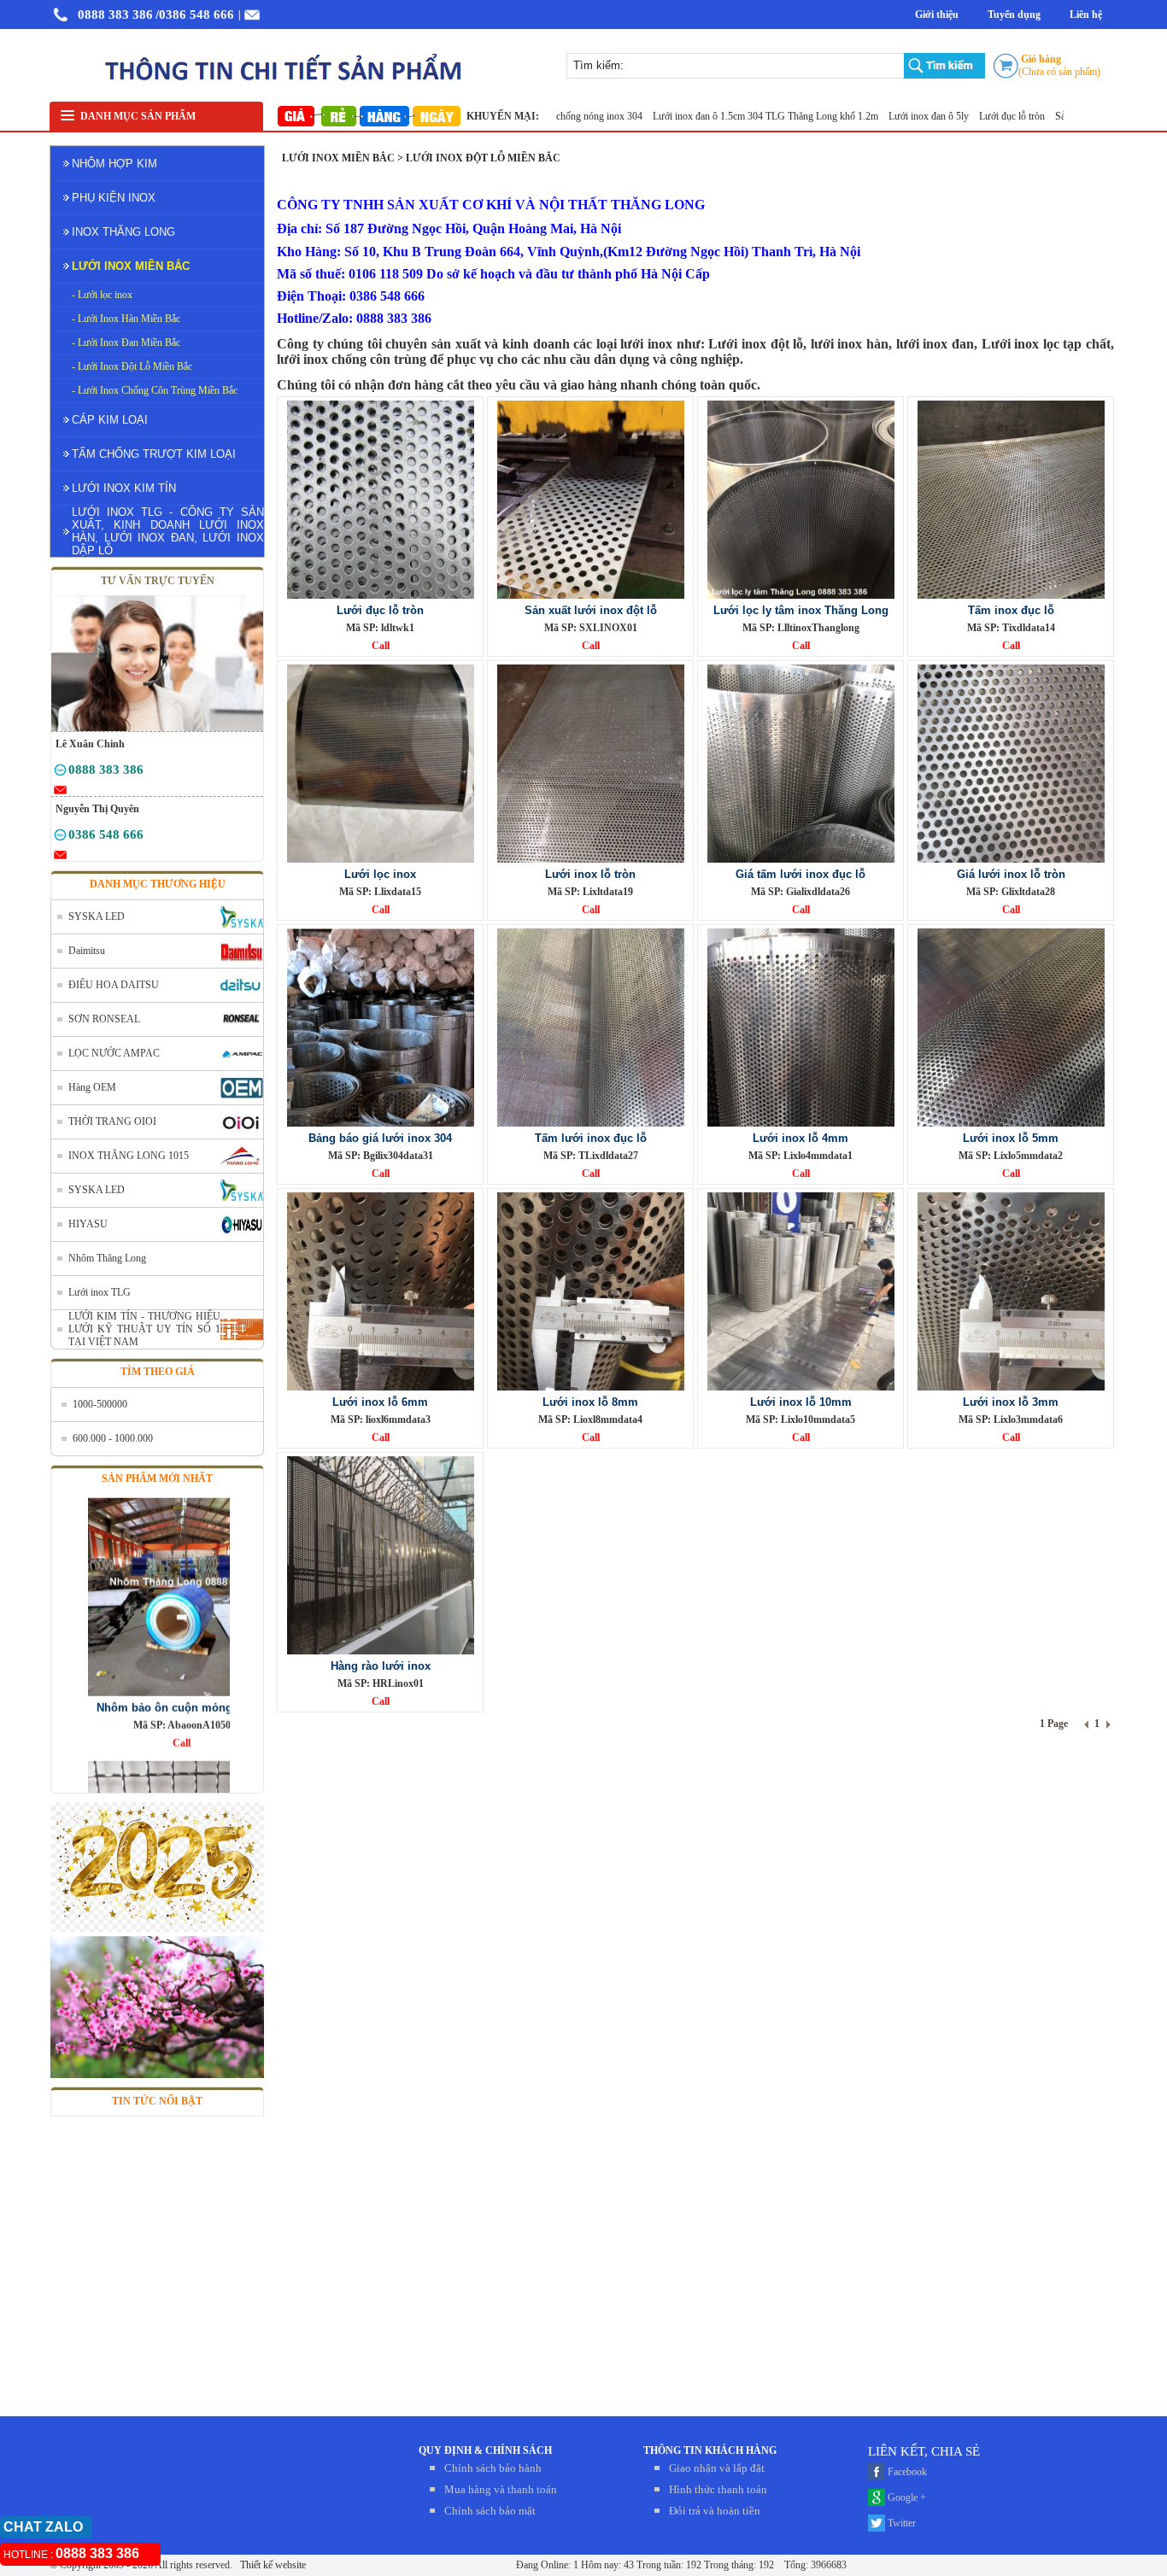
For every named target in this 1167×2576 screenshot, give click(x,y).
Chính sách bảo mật (490, 2511)
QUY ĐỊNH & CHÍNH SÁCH (485, 2450)
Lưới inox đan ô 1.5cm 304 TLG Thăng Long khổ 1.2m (721, 116)
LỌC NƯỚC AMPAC (114, 1053)
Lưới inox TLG (100, 1292)
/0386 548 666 (195, 15)
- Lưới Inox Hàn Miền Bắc (126, 319)
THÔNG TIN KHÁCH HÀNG (710, 2450)
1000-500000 (100, 1404)
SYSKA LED (97, 916)
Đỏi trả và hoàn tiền (715, 2511)
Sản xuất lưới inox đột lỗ (1061, 116)
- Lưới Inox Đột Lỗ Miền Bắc (132, 366)
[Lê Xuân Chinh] (60, 773)
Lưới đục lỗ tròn (968, 116)
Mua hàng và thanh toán (501, 2489)
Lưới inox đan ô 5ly (885, 116)
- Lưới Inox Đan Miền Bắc (126, 342)
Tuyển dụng (1014, 15)
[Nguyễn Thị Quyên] (60, 838)
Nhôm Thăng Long (107, 1258)
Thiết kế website (272, 2565)
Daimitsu (87, 951)
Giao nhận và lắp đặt (717, 2468)
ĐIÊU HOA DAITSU (114, 985)
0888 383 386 (115, 15)
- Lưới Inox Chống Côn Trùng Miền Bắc (155, 390)
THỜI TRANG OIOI (112, 1121)
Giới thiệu (937, 15)
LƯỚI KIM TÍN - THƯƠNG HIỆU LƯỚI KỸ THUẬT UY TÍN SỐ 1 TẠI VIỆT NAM (144, 1329)
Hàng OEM (92, 1087)
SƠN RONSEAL (104, 1019)
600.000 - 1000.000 (113, 1438)
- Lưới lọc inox (102, 295)
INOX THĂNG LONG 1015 (129, 1156)
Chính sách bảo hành (493, 2468)
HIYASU (88, 1224)
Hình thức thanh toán (718, 2489)
